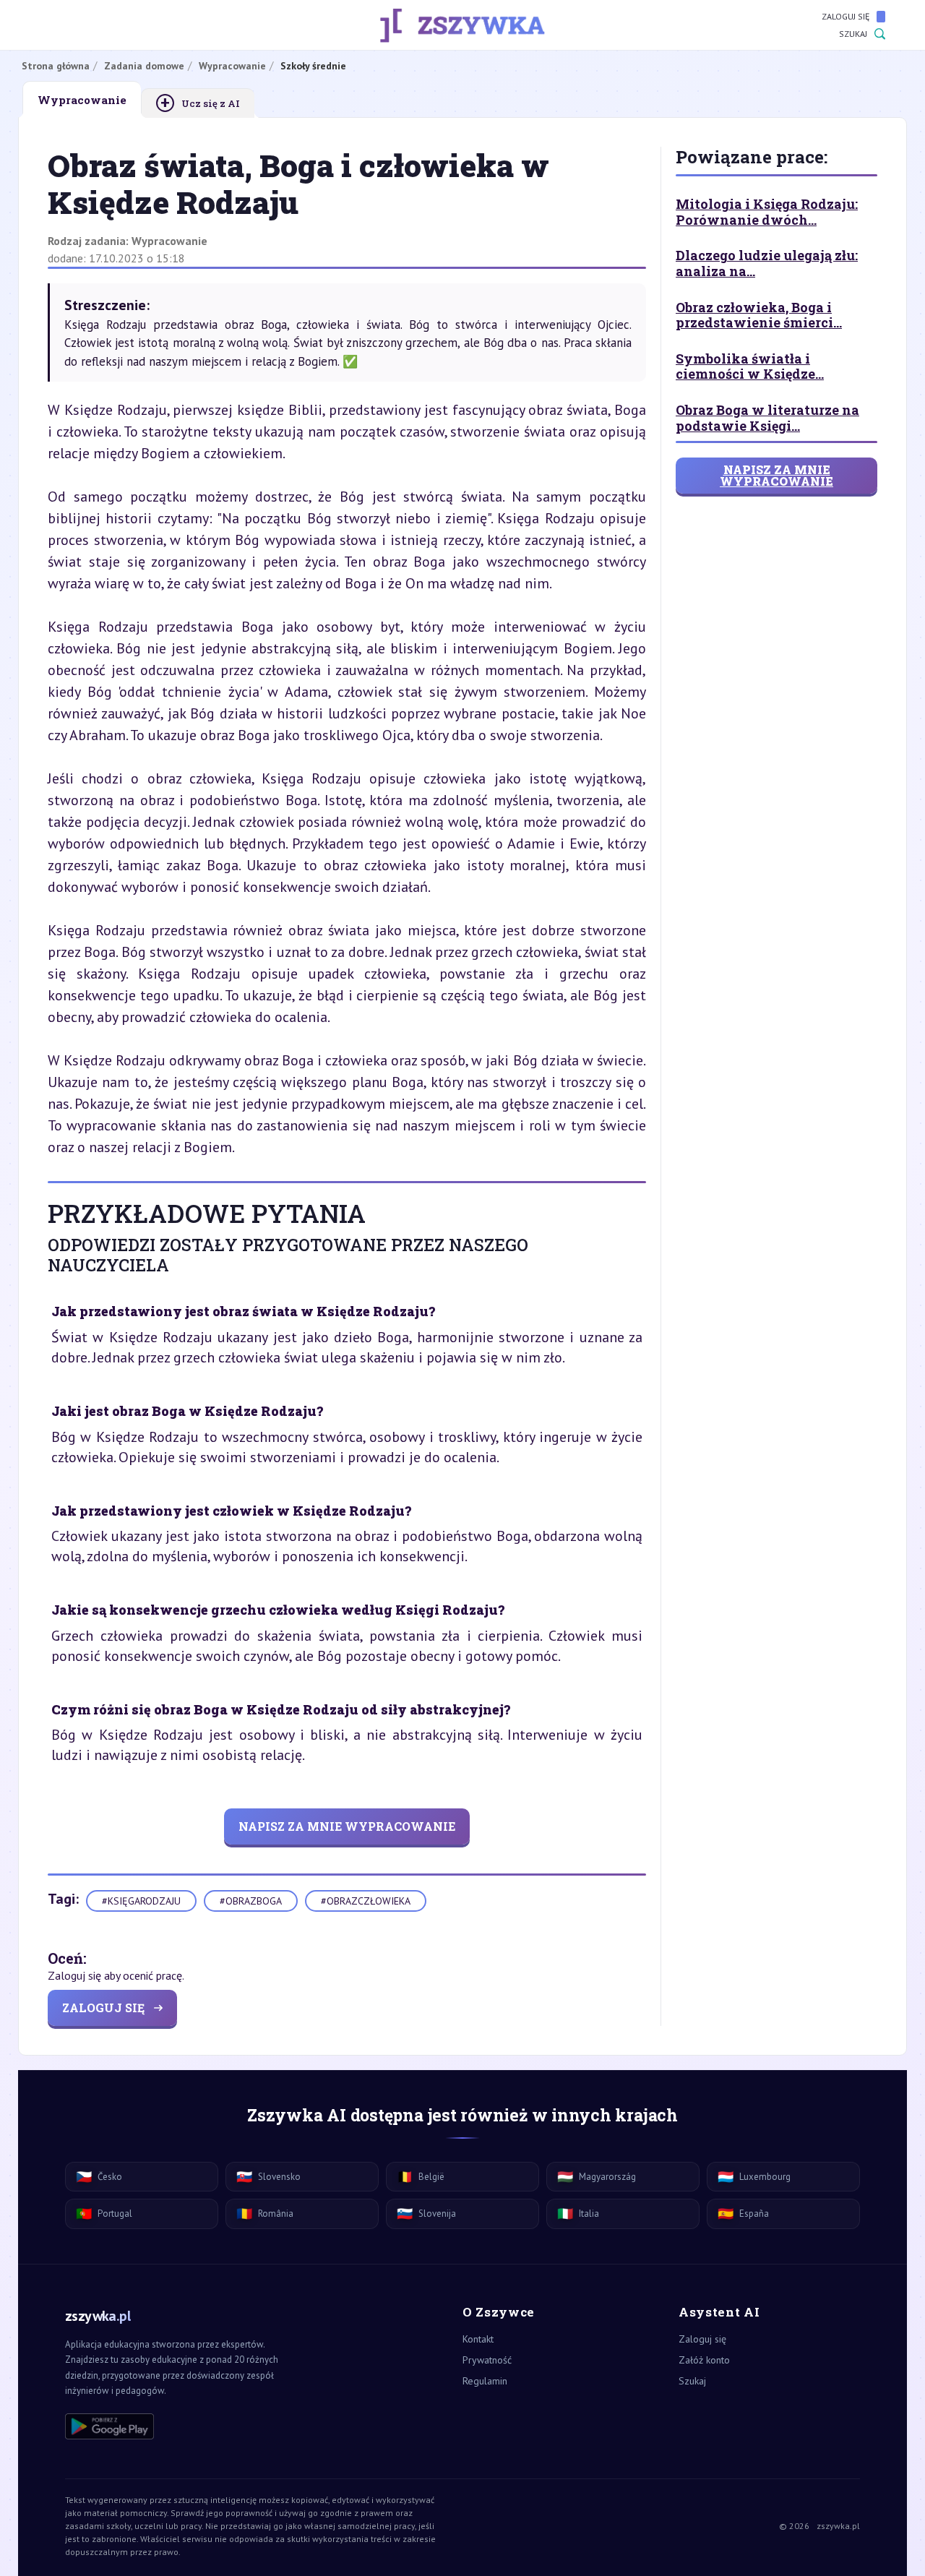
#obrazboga (251, 1901)
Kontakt (478, 2339)
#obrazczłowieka (366, 1901)
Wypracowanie (169, 241)
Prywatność (487, 2360)
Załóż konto (704, 2360)
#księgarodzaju (141, 1901)
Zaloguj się (846, 16)
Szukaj (853, 34)
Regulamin (485, 2381)
